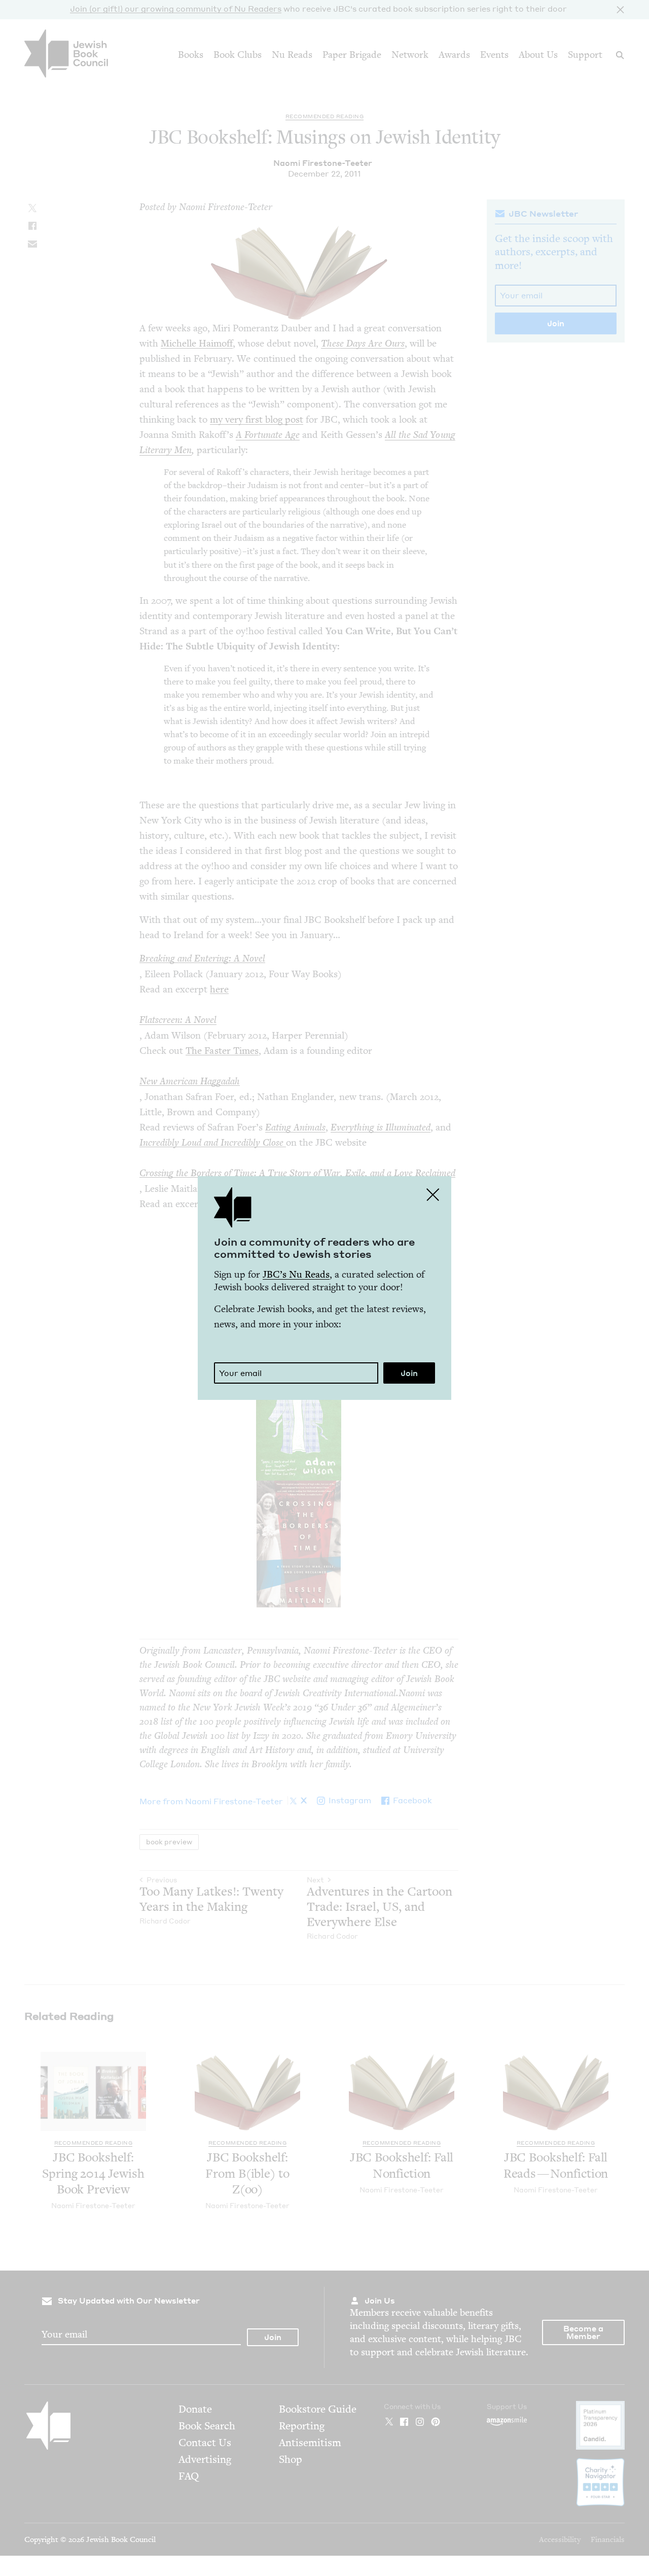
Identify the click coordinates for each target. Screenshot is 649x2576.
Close (433, 1194)
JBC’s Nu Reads (296, 1274)
